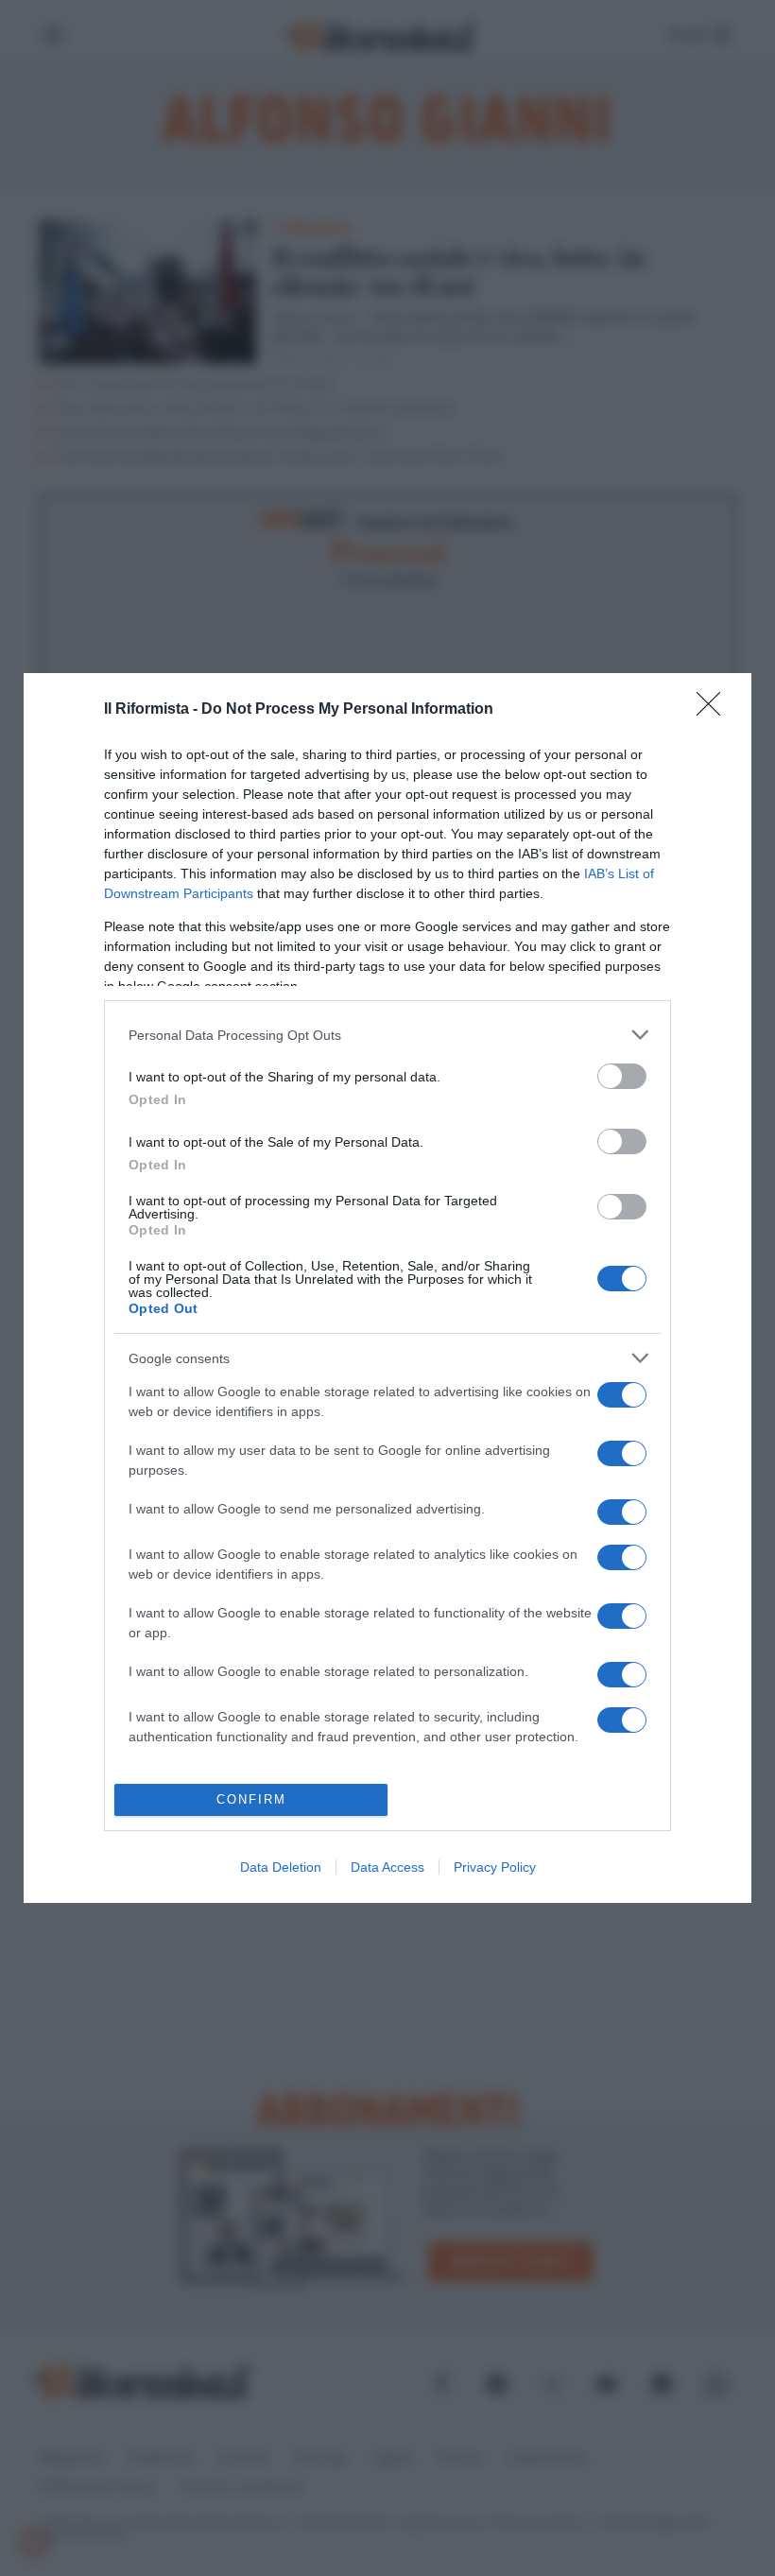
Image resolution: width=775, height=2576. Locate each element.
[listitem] (387, 1035)
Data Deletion (281, 1867)
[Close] (715, 710)
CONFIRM (251, 1799)
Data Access (387, 1867)
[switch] (622, 1076)
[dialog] (387, 1288)
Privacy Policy (495, 1867)
